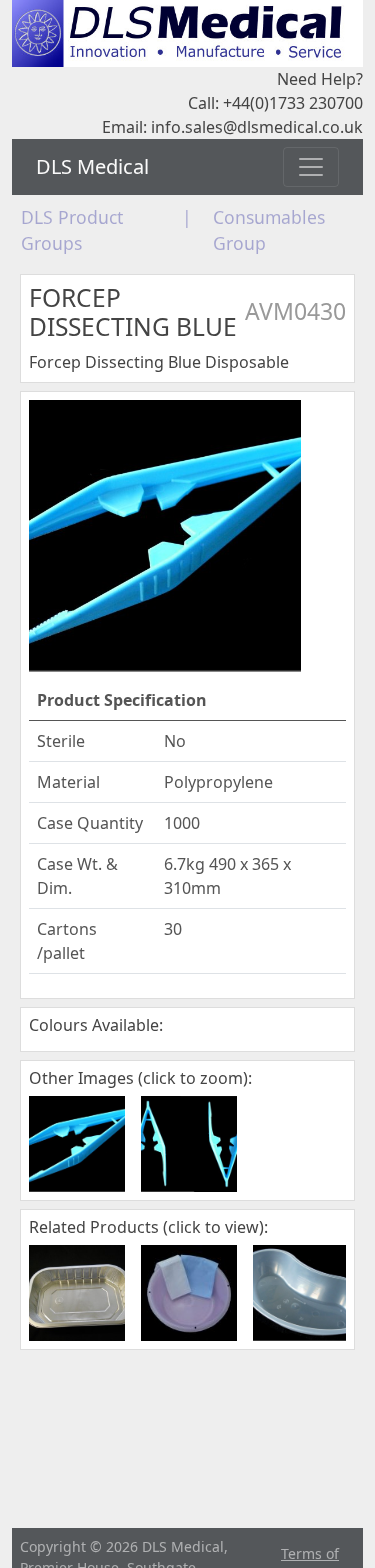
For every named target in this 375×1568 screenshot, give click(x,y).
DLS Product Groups (72, 230)
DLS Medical (92, 166)
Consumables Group (269, 230)
